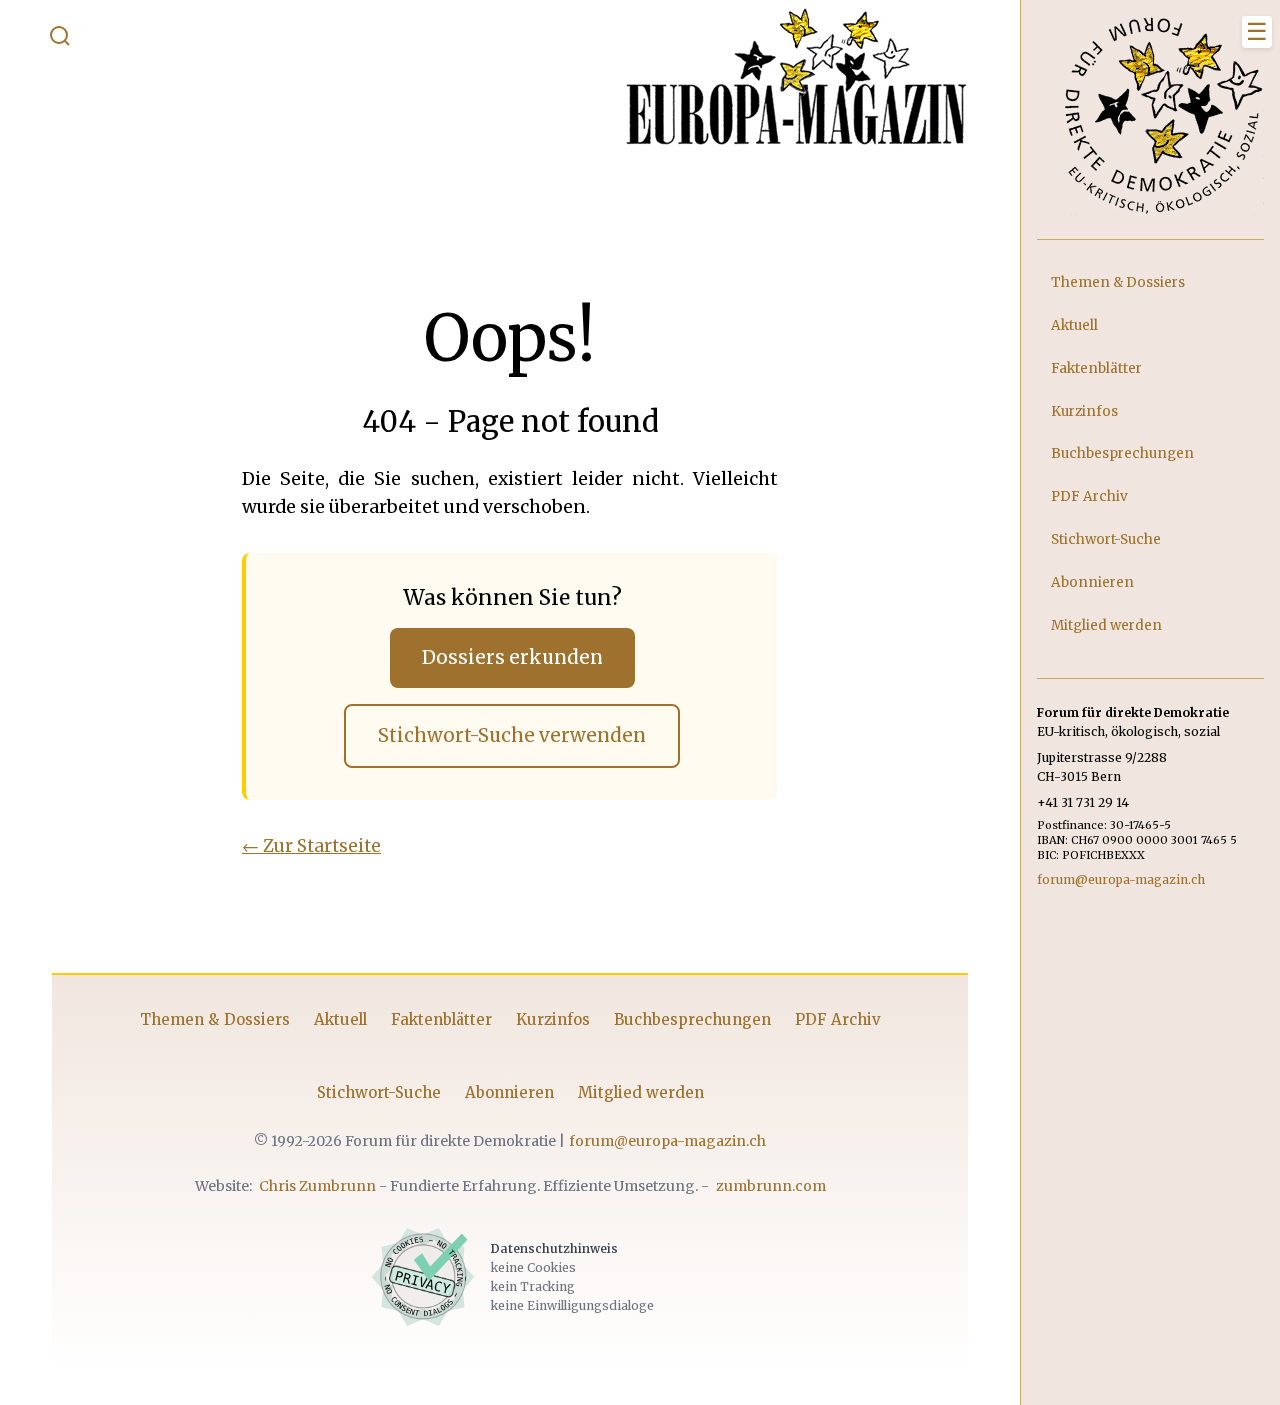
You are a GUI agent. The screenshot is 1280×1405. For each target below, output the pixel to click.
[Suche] (60, 40)
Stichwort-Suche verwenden (512, 735)
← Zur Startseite (311, 846)
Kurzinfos (553, 1019)
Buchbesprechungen (692, 1019)
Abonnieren (509, 1092)
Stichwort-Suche (379, 1092)
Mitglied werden (641, 1092)
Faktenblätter (441, 1019)
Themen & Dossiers (215, 1019)
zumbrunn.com (771, 1186)
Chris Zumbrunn (317, 1186)
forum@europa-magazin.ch (667, 1141)
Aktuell (340, 1019)
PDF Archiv (838, 1019)
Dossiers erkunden (512, 657)
